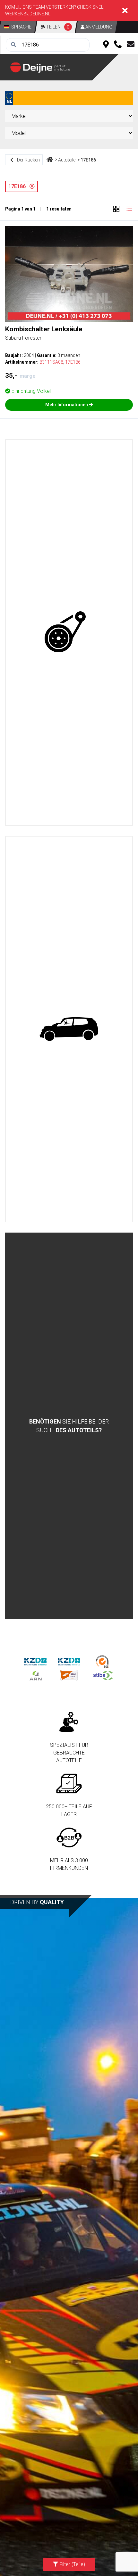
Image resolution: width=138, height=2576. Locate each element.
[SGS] (103, 1661)
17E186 (88, 160)
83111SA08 (51, 362)
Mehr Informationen (67, 405)
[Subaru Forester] (69, 274)
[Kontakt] (131, 45)
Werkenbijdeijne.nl (28, 14)
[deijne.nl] (51, 67)
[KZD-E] (35, 1661)
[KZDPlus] (69, 1661)
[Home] (50, 160)
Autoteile (67, 160)
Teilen (57, 27)
